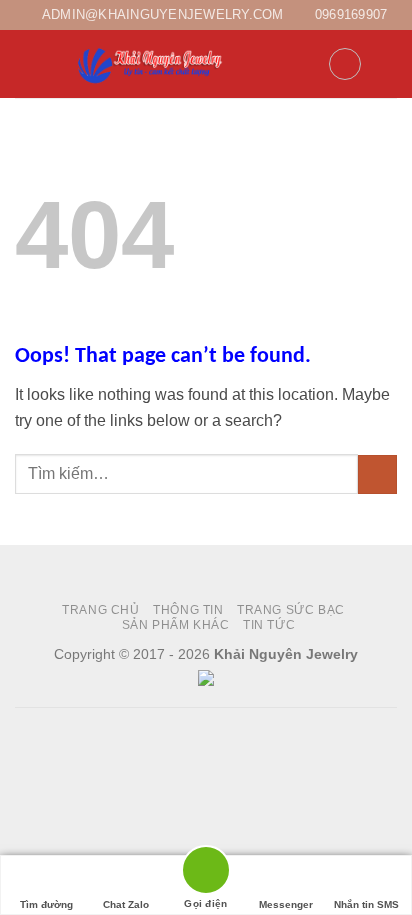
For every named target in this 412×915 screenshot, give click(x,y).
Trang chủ (101, 610)
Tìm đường (46, 904)
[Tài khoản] (304, 64)
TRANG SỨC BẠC (291, 610)
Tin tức (269, 625)
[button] (27, 64)
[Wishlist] (345, 64)
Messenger (286, 904)
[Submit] (377, 474)
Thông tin (188, 610)
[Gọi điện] (206, 873)
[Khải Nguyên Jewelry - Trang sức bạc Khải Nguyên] (151, 64)
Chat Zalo (126, 904)
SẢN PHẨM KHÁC (176, 625)
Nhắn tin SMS (366, 904)
